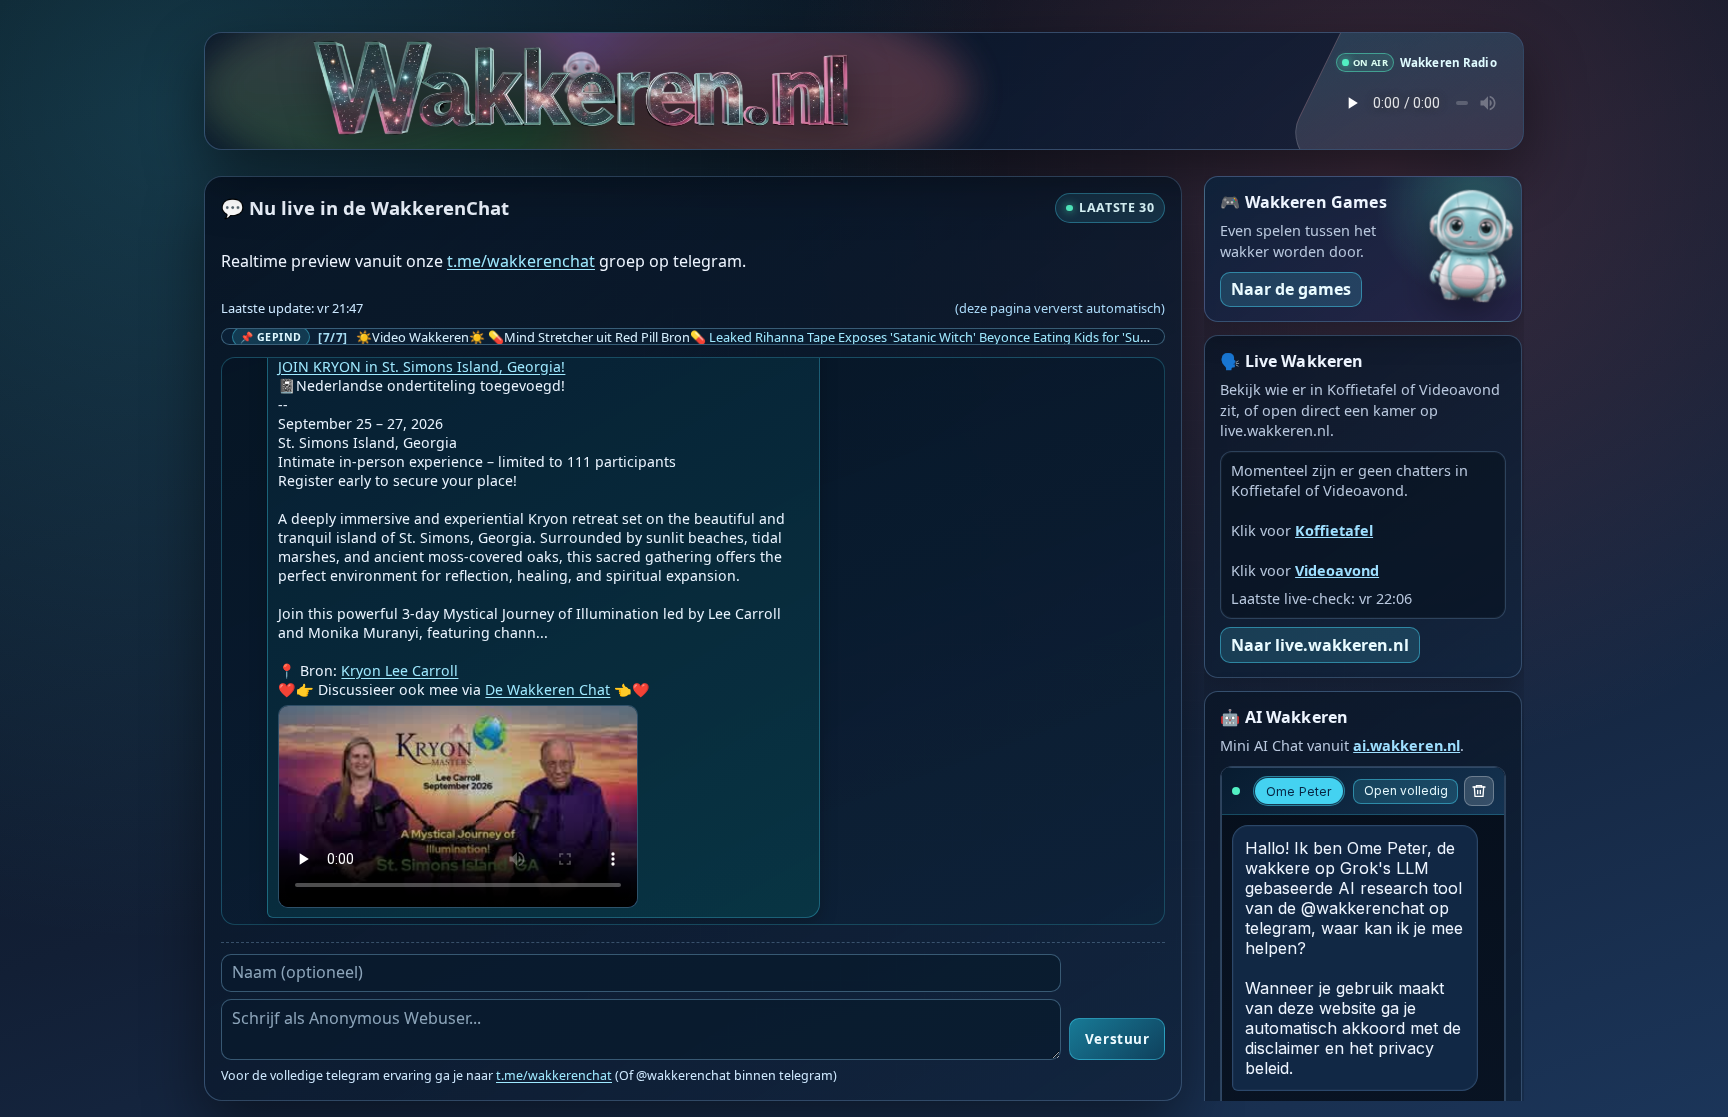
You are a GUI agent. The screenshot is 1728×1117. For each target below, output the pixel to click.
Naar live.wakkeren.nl (1320, 645)
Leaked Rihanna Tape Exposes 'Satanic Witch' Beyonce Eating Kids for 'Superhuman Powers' (981, 337)
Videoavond (1337, 570)
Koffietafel (1334, 530)
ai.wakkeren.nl (1406, 745)
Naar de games (1291, 289)
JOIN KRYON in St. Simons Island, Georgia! (421, 366)
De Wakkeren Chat (547, 689)
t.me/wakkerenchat (521, 261)
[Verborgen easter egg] (587, 61)
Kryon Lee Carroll (399, 670)
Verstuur (1117, 1039)
